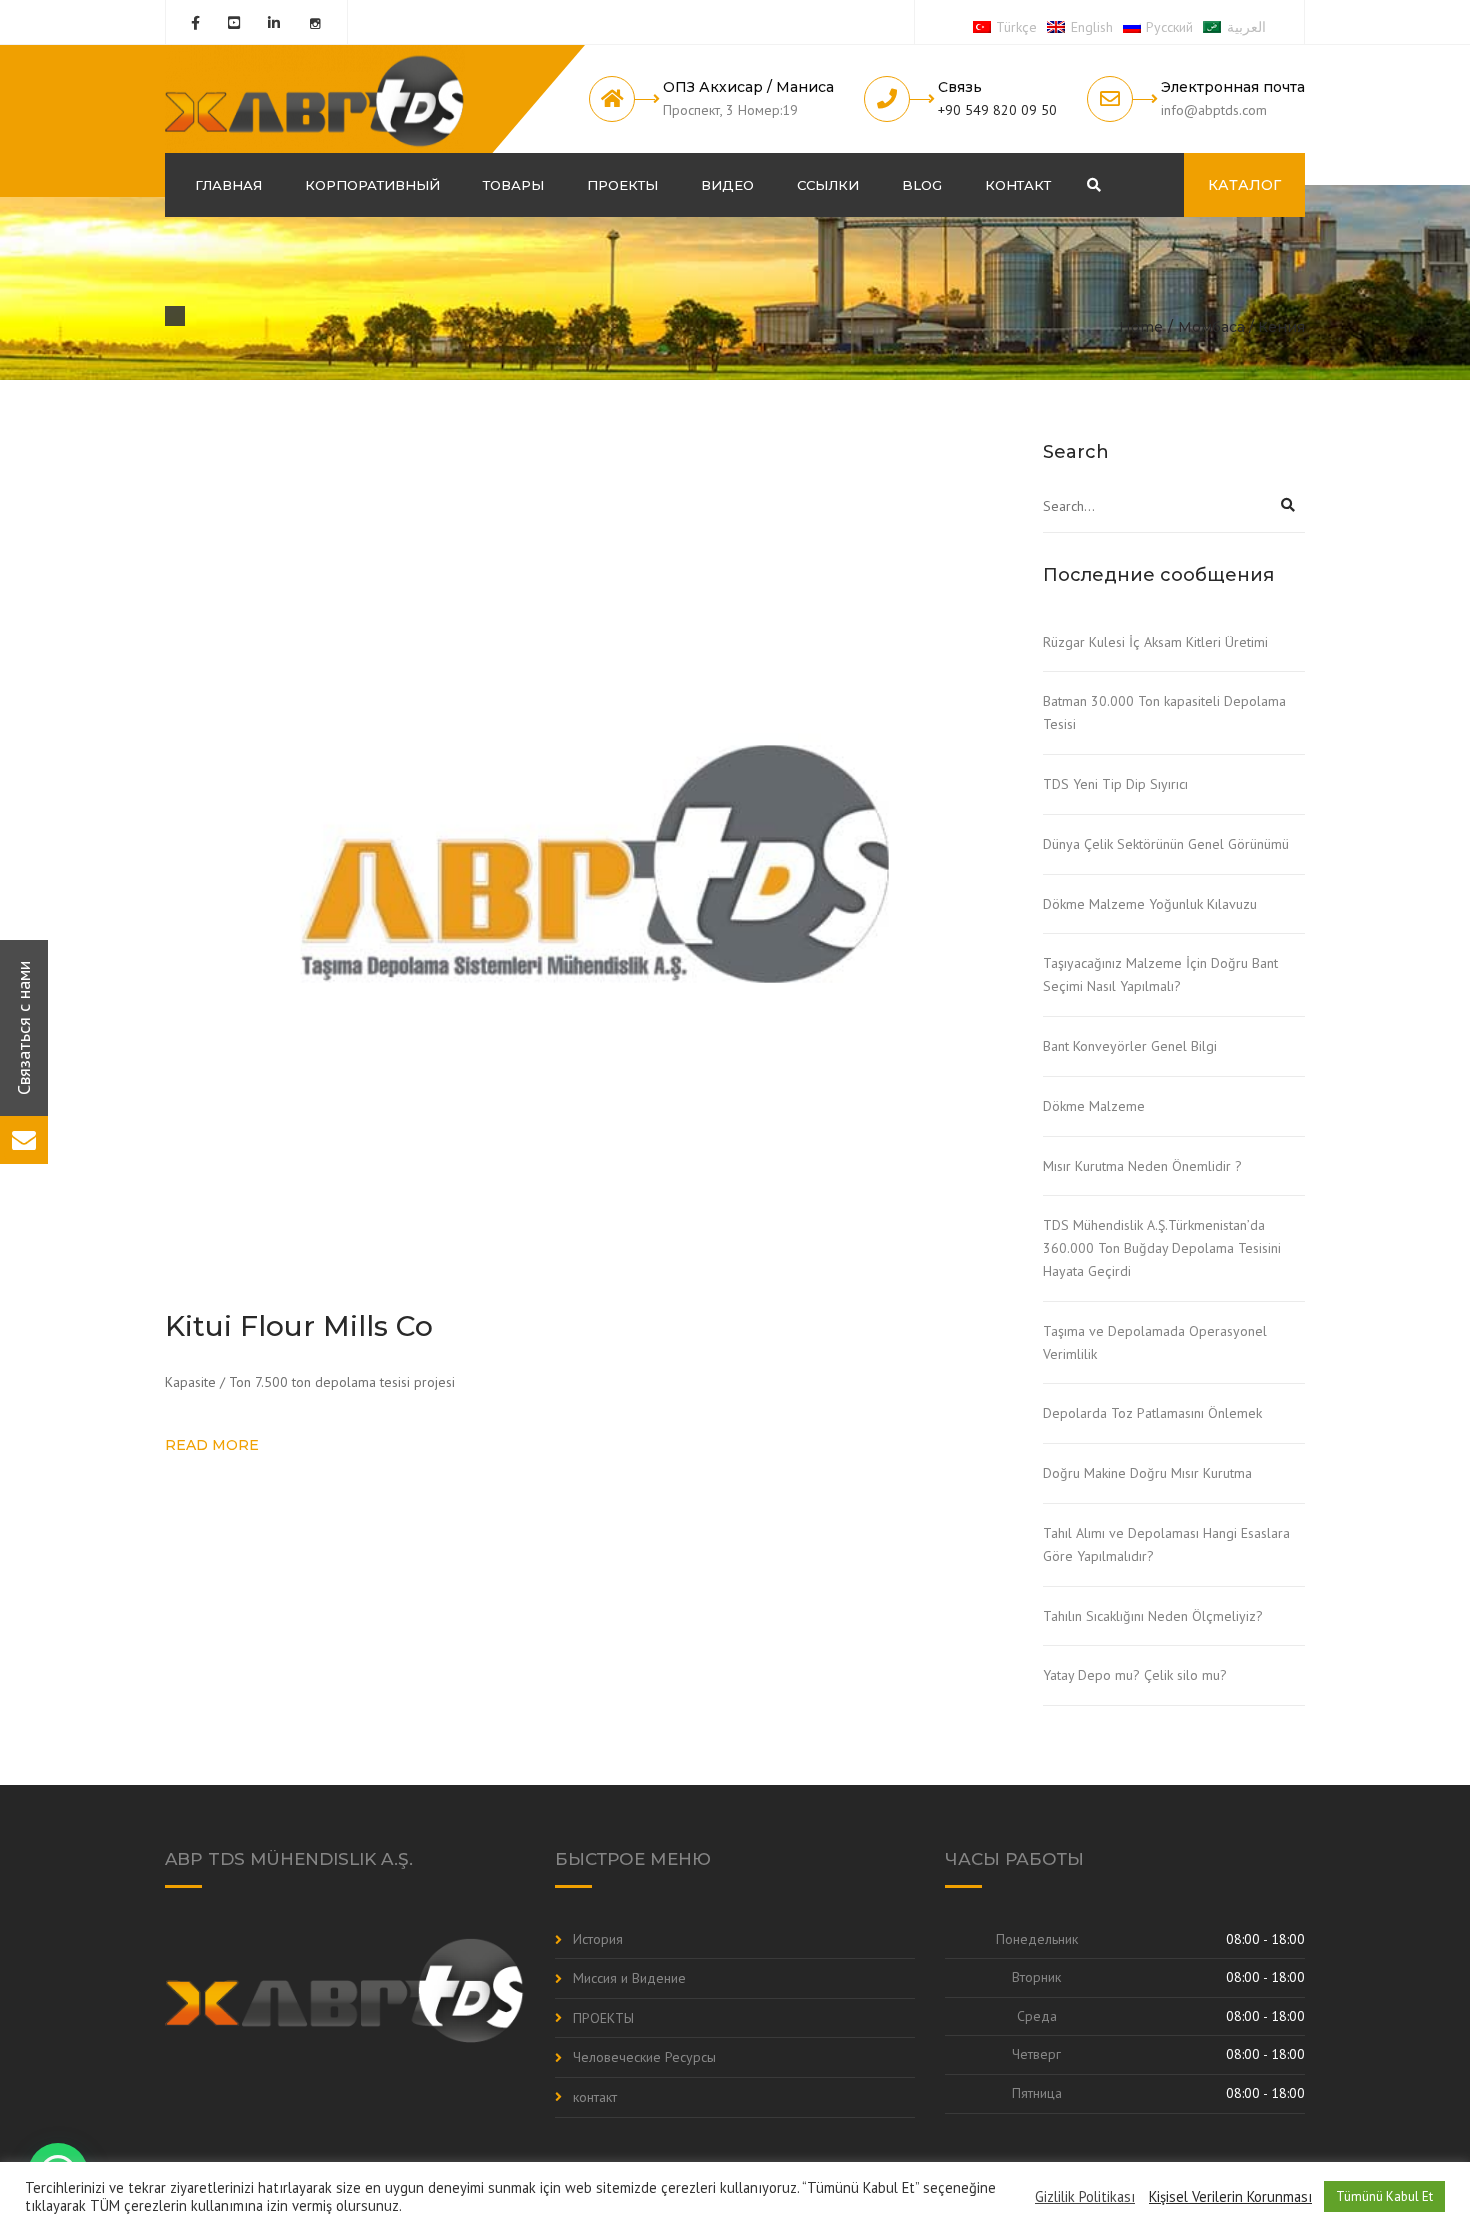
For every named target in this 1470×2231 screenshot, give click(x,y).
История (598, 1939)
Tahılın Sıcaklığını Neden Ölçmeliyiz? (1153, 1616)
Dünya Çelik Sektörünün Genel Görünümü (1166, 844)
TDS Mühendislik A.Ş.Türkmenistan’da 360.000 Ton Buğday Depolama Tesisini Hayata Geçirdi (1162, 1248)
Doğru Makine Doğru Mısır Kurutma (1147, 1473)
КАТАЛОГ (1244, 185)
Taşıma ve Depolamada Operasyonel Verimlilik (1155, 1342)
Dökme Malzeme (1094, 1106)
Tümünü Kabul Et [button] (1384, 2196)
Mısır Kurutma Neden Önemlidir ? (1142, 1166)
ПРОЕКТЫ (622, 185)
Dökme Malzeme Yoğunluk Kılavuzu (1150, 904)
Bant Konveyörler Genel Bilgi (1130, 1046)
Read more (212, 1445)
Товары (513, 185)
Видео (727, 185)
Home (1141, 327)
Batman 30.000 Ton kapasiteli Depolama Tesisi (1164, 712)
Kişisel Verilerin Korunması (1230, 2197)
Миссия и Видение (629, 1978)
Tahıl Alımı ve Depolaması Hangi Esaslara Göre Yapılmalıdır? (1166, 1544)
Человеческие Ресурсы (644, 2057)
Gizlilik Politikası (1085, 2197)
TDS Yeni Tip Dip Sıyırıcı (1115, 784)
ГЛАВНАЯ (228, 185)
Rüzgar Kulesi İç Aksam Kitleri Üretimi (1155, 642)
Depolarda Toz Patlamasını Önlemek (1152, 1413)
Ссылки (828, 185)
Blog (922, 185)
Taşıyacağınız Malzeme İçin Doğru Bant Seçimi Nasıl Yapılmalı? (1160, 974)
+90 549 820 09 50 (997, 110)
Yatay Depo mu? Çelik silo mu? (1135, 1675)
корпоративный (372, 185)
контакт (1018, 185)
